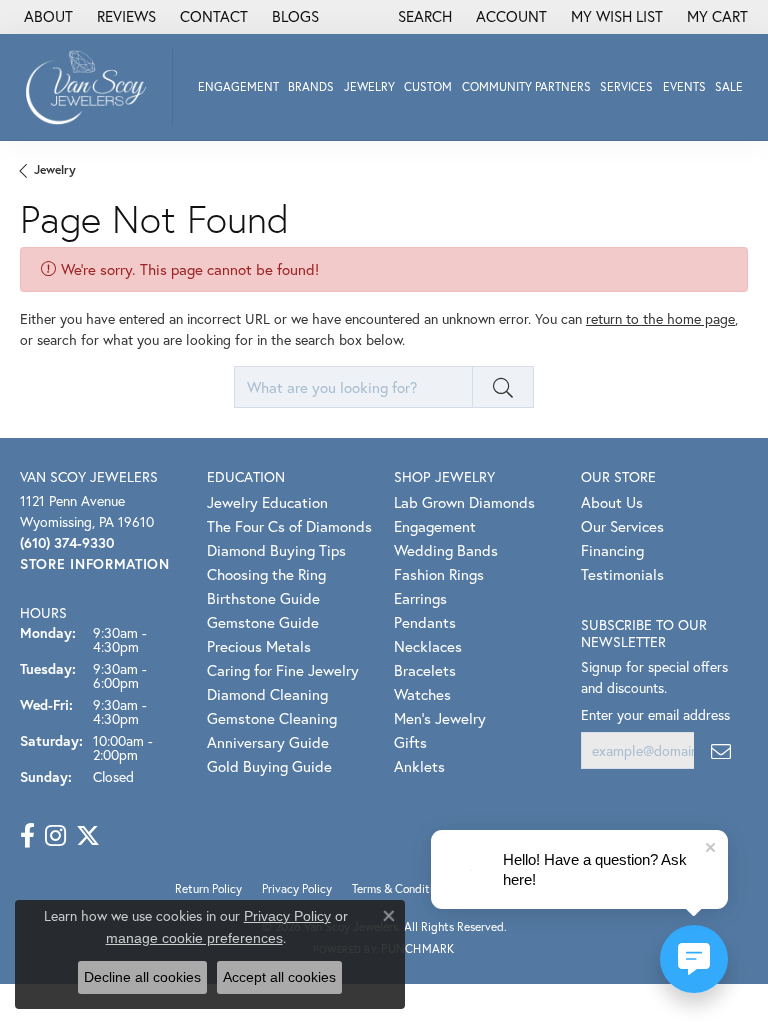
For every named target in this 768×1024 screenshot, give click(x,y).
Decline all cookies (142, 977)
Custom (428, 86)
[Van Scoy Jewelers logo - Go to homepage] (91, 87)
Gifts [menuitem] (410, 742)
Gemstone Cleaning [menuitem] (272, 718)
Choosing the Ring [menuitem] (266, 574)
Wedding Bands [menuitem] (446, 550)
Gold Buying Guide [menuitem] (269, 766)
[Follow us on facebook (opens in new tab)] (27, 836)
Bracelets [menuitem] (425, 670)
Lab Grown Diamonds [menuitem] (464, 502)
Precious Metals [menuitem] (259, 646)
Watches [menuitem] (422, 694)
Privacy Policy (287, 916)
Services (626, 86)
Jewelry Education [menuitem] (267, 502)
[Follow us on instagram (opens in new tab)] (55, 836)
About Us (612, 502)
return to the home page (660, 318)
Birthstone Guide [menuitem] (263, 598)
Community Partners (526, 86)
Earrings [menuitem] (420, 598)
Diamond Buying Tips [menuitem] (276, 550)
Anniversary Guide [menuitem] (268, 742)
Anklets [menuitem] (419, 766)
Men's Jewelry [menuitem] (440, 718)
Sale (729, 86)
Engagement (238, 86)
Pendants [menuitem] (425, 622)
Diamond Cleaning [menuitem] (267, 694)
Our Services (622, 526)
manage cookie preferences (194, 938)
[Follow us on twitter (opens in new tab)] (88, 836)
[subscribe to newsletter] (721, 750)
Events (684, 86)
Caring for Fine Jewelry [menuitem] (283, 670)
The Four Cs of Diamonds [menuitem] (289, 526)
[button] (423, 17)
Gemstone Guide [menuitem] (263, 622)
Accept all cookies (279, 977)
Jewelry (369, 86)
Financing (612, 550)
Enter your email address (655, 714)
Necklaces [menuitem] (428, 646)
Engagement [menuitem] (435, 526)
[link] (46, 17)
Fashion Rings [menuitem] (439, 574)
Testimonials (622, 574)
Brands (311, 86)
